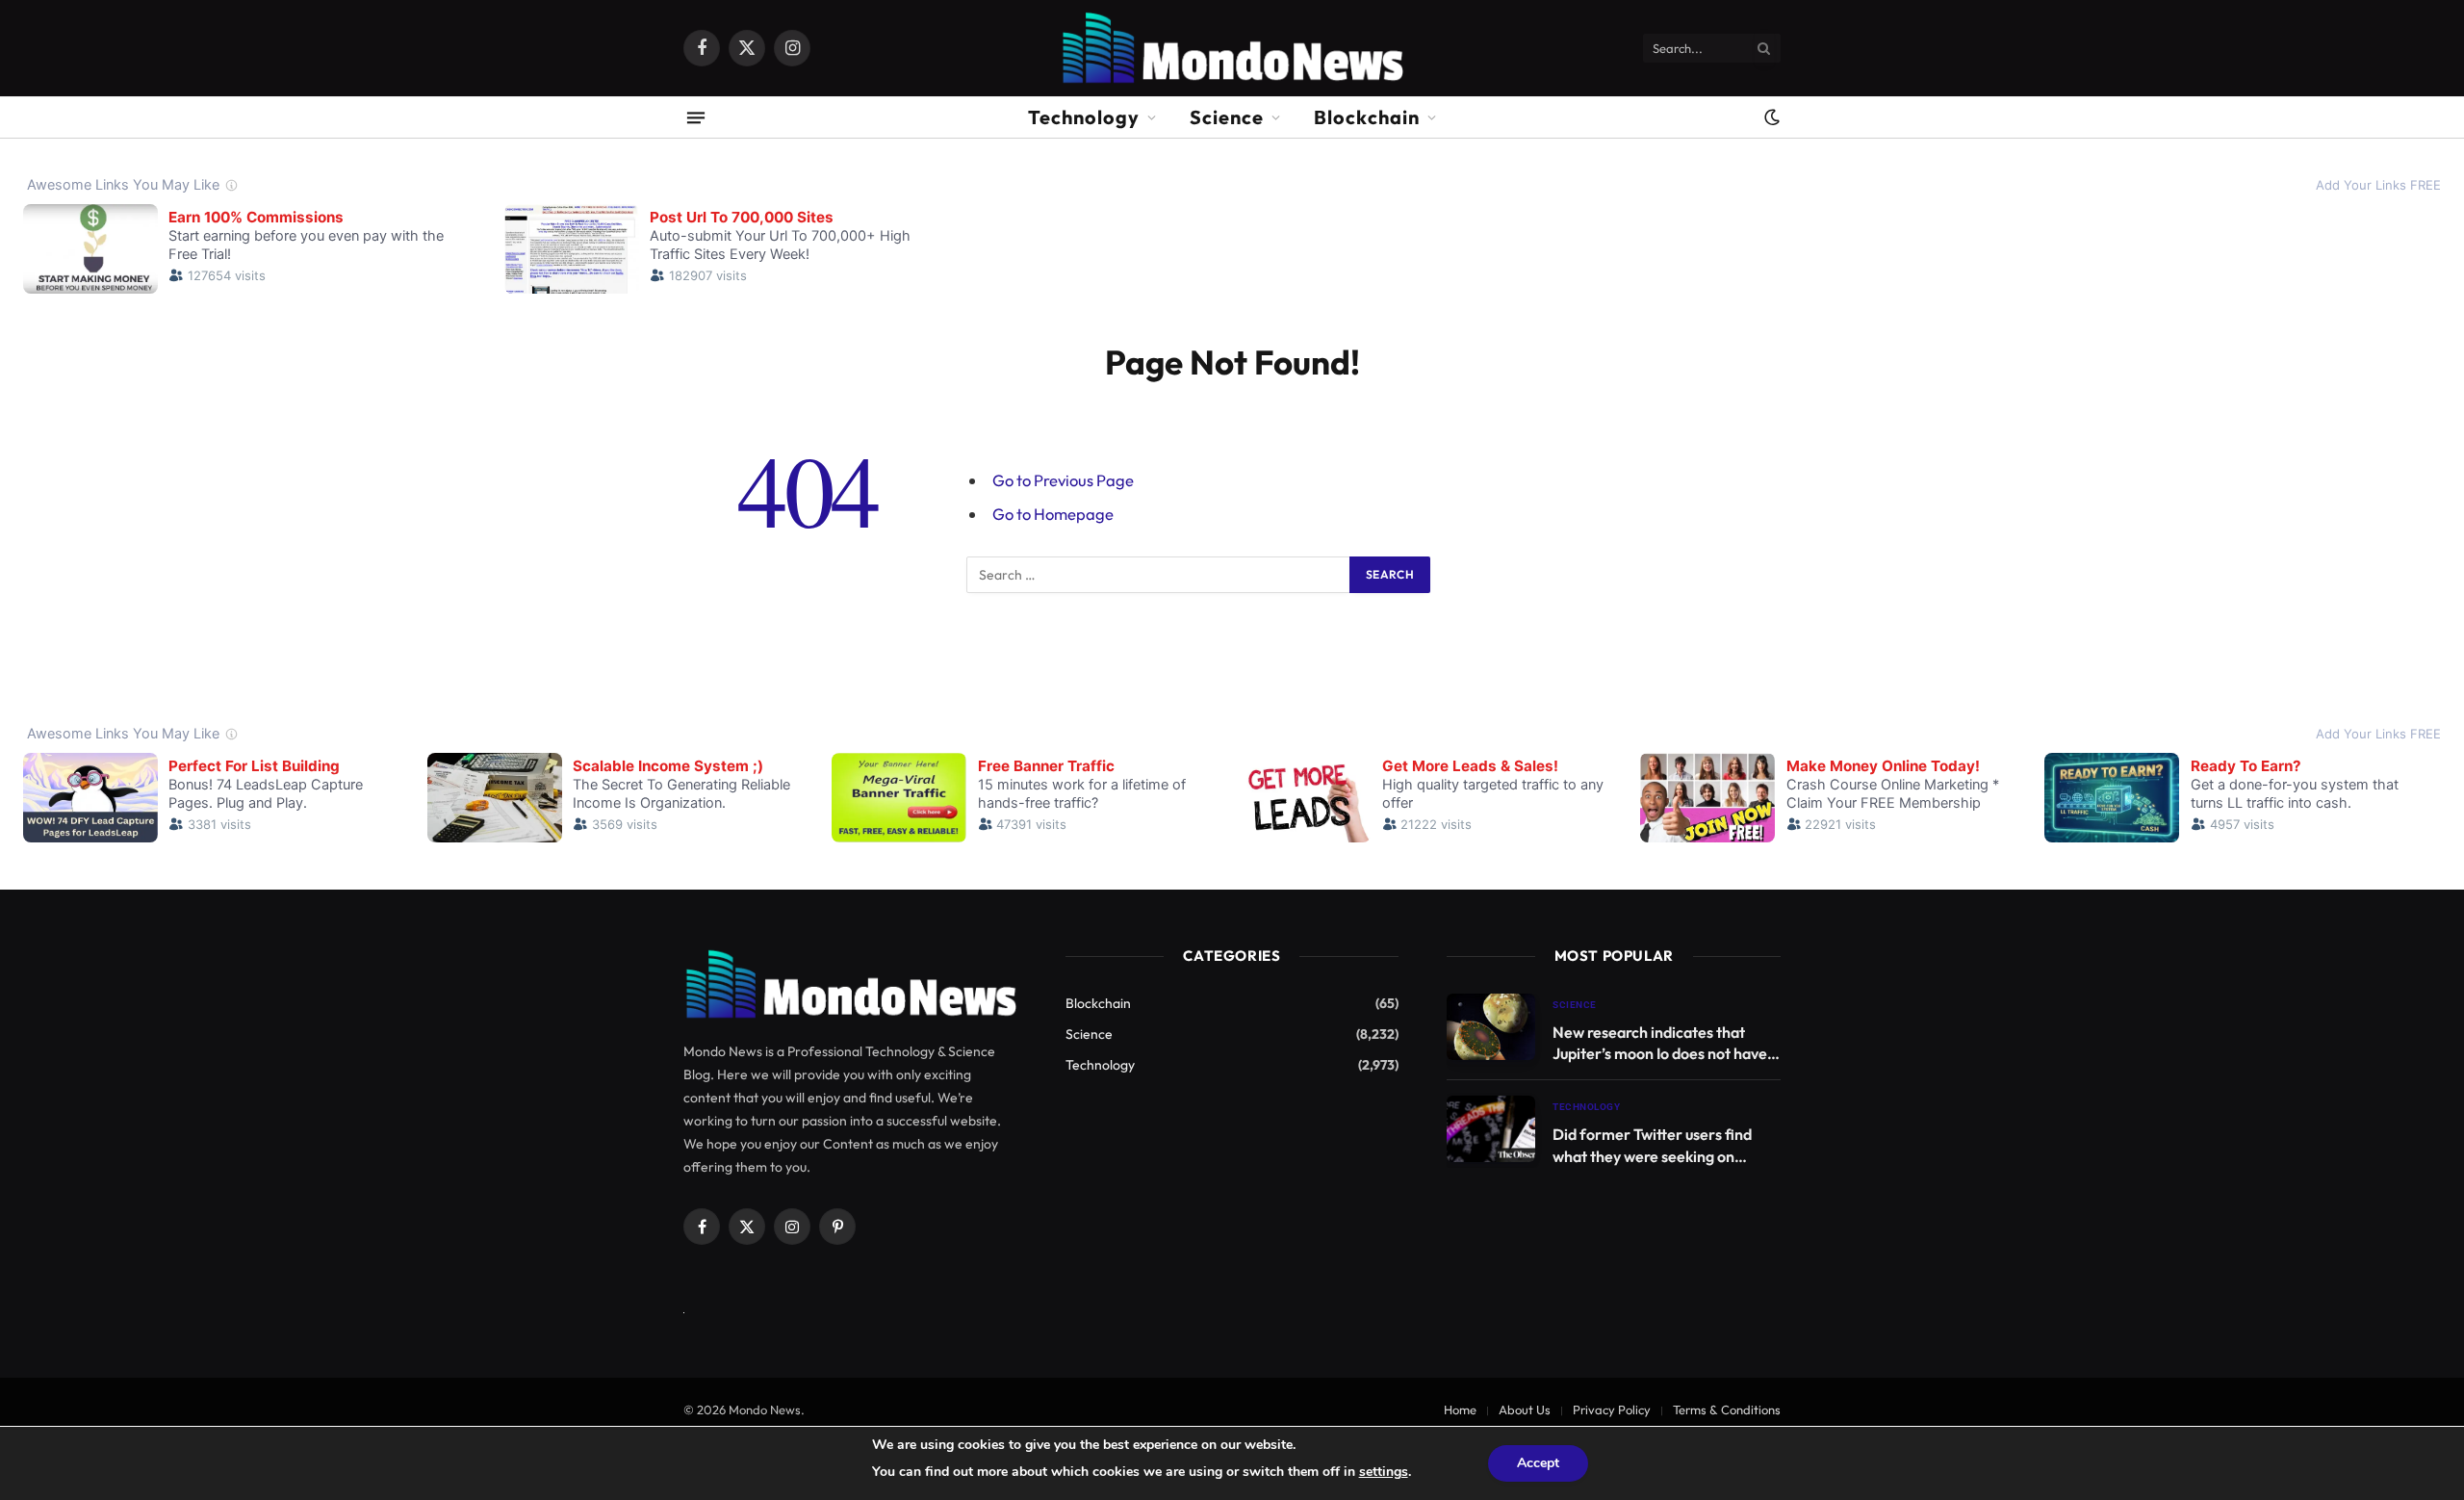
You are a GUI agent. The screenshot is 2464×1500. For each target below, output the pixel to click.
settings (1384, 1472)
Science (1227, 117)
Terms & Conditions (1727, 1409)
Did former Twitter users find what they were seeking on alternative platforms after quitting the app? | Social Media (1659, 1146)
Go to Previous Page (1063, 480)
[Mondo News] (1232, 48)
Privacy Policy (1612, 1409)
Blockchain (1367, 117)
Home (1460, 1409)
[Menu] (696, 117)
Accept (1538, 1463)
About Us (1525, 1409)
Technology (1084, 117)
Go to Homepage (1053, 514)
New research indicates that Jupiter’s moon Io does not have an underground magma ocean (1660, 1044)
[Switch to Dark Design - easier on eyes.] (1770, 117)
